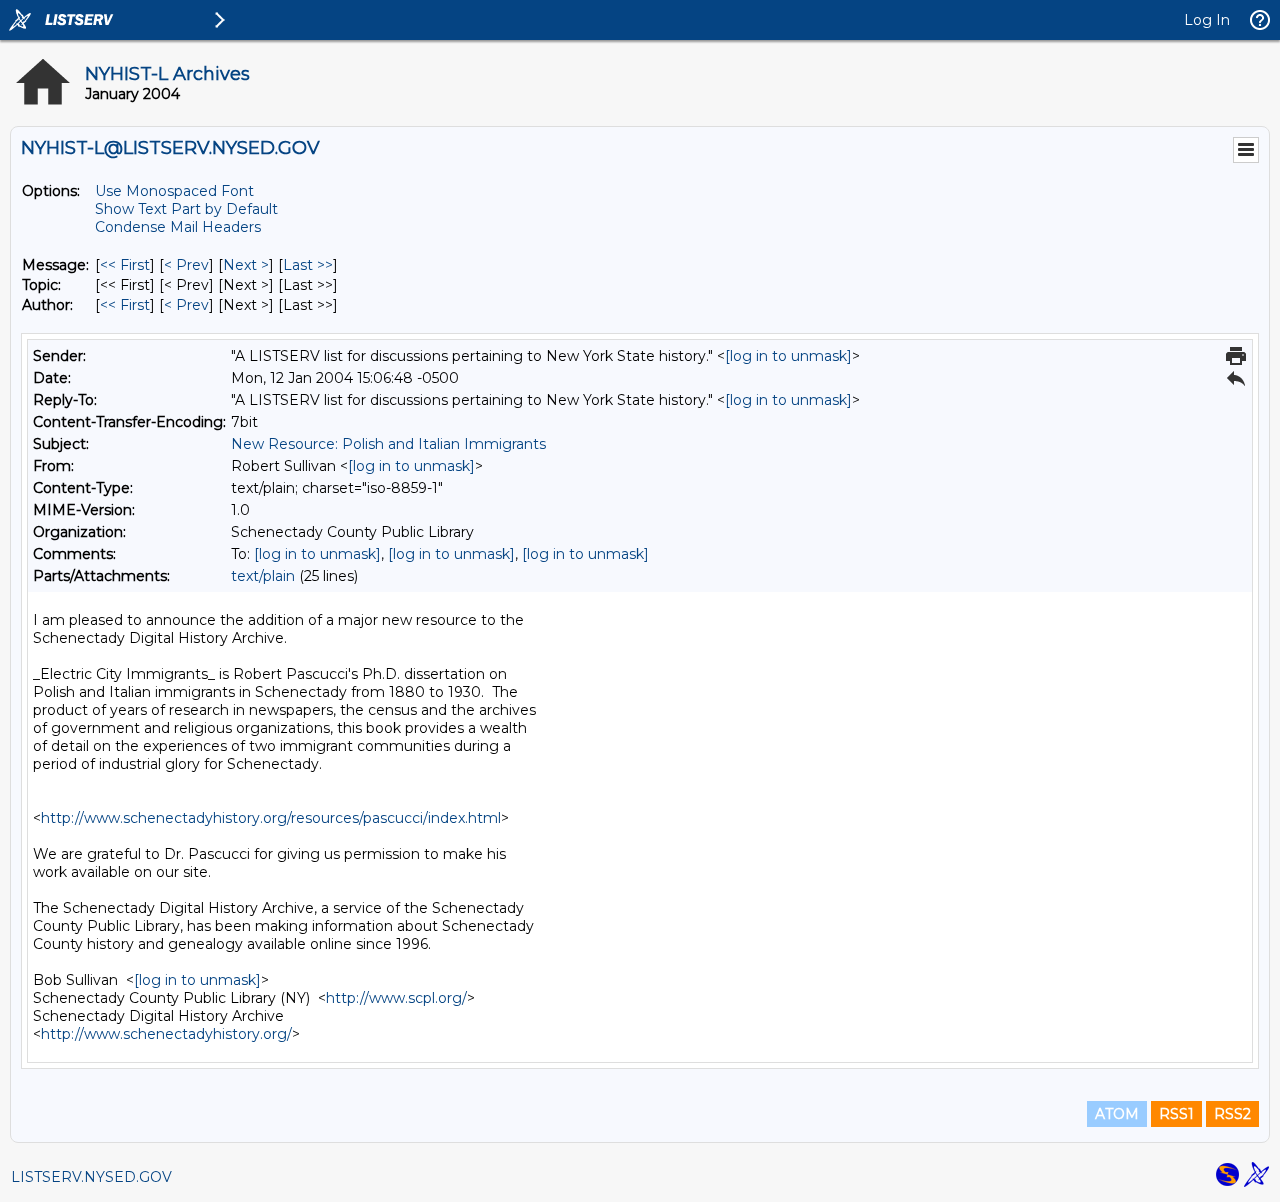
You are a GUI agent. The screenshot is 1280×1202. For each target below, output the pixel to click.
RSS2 (1232, 1114)
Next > (246, 265)
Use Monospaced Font (174, 191)
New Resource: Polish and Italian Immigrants (388, 444)
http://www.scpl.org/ (396, 998)
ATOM (1117, 1114)
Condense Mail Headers (178, 227)
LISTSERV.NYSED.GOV (91, 1177)
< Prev (186, 265)
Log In (1207, 20)
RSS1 (1176, 1114)
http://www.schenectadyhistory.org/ (166, 1034)
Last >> (308, 265)
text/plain (263, 576)
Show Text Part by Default (186, 209)
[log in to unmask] (788, 356)
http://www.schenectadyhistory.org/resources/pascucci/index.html (271, 818)
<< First (125, 265)
